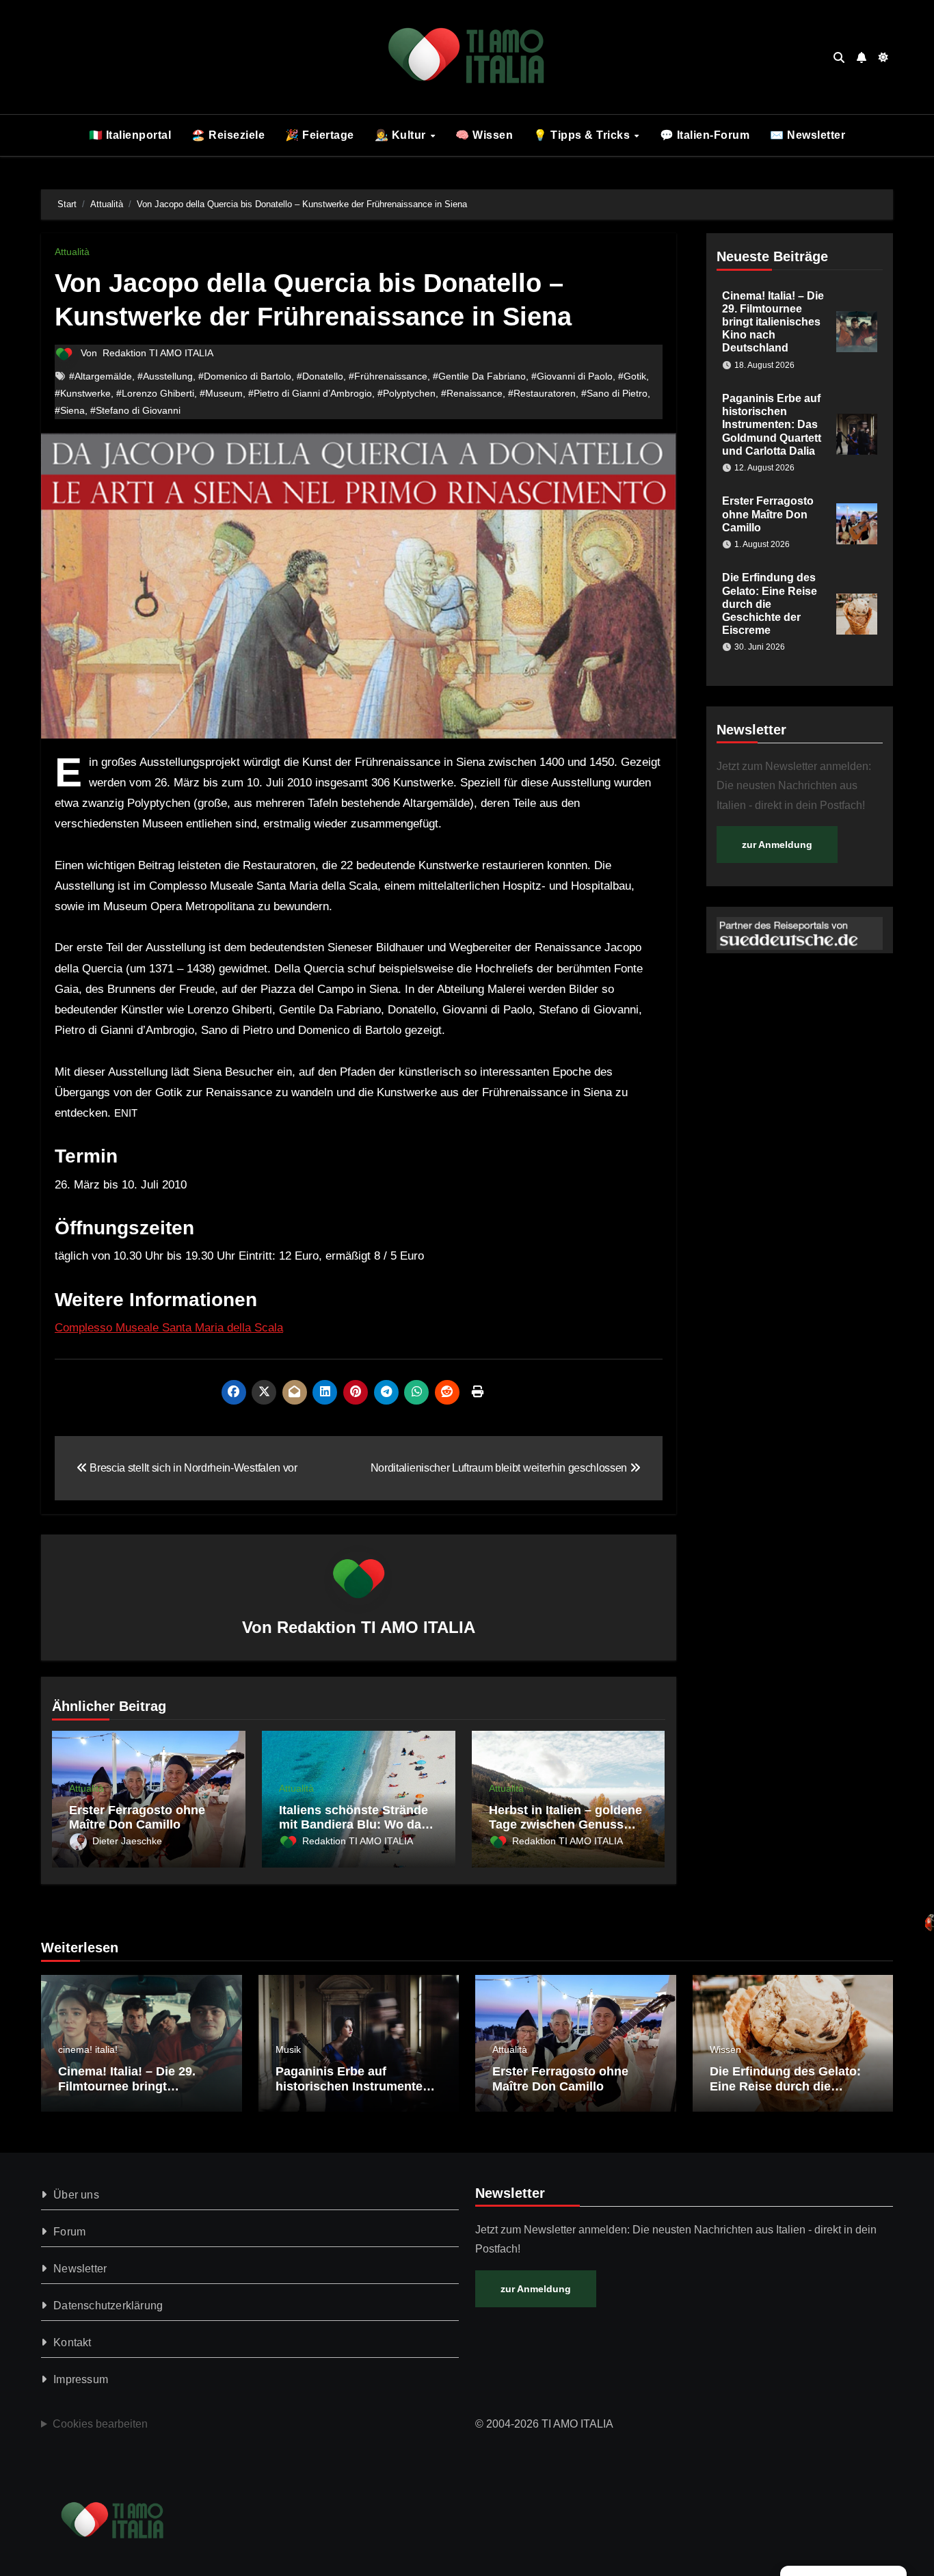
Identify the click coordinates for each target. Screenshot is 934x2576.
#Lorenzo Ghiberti (155, 393)
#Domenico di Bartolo (245, 376)
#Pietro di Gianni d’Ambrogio (310, 393)
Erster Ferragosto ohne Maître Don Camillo (137, 1818)
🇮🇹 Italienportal (130, 135)
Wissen (725, 2049)
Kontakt (72, 2342)
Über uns (76, 2195)
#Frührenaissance (388, 376)
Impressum (81, 2379)
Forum (69, 2232)
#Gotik (632, 376)
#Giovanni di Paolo (572, 376)
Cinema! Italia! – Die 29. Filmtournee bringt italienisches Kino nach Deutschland (773, 322)
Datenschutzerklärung (108, 2306)
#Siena (70, 410)
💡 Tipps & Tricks (583, 135)
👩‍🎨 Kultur (402, 135)
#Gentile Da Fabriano (479, 376)
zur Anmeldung (777, 845)
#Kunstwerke (83, 393)
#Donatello (320, 376)
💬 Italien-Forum (705, 135)
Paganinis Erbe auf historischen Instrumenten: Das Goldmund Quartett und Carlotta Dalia (772, 425)
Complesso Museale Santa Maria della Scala (169, 1328)
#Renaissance (472, 393)
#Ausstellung (165, 376)
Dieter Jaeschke (127, 1841)
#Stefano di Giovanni (135, 410)
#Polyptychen (406, 393)
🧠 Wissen (484, 135)
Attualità (72, 252)
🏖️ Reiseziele (228, 135)
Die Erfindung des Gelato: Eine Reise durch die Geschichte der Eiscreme (770, 604)
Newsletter (80, 2269)
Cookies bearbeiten (100, 2424)
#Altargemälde (101, 376)
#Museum (221, 393)
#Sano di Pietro (614, 393)
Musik (288, 2049)
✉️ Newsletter (808, 135)
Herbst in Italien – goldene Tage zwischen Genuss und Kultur (565, 1825)
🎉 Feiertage (320, 135)
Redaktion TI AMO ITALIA (158, 353)
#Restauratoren (542, 393)
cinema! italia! (88, 2049)
